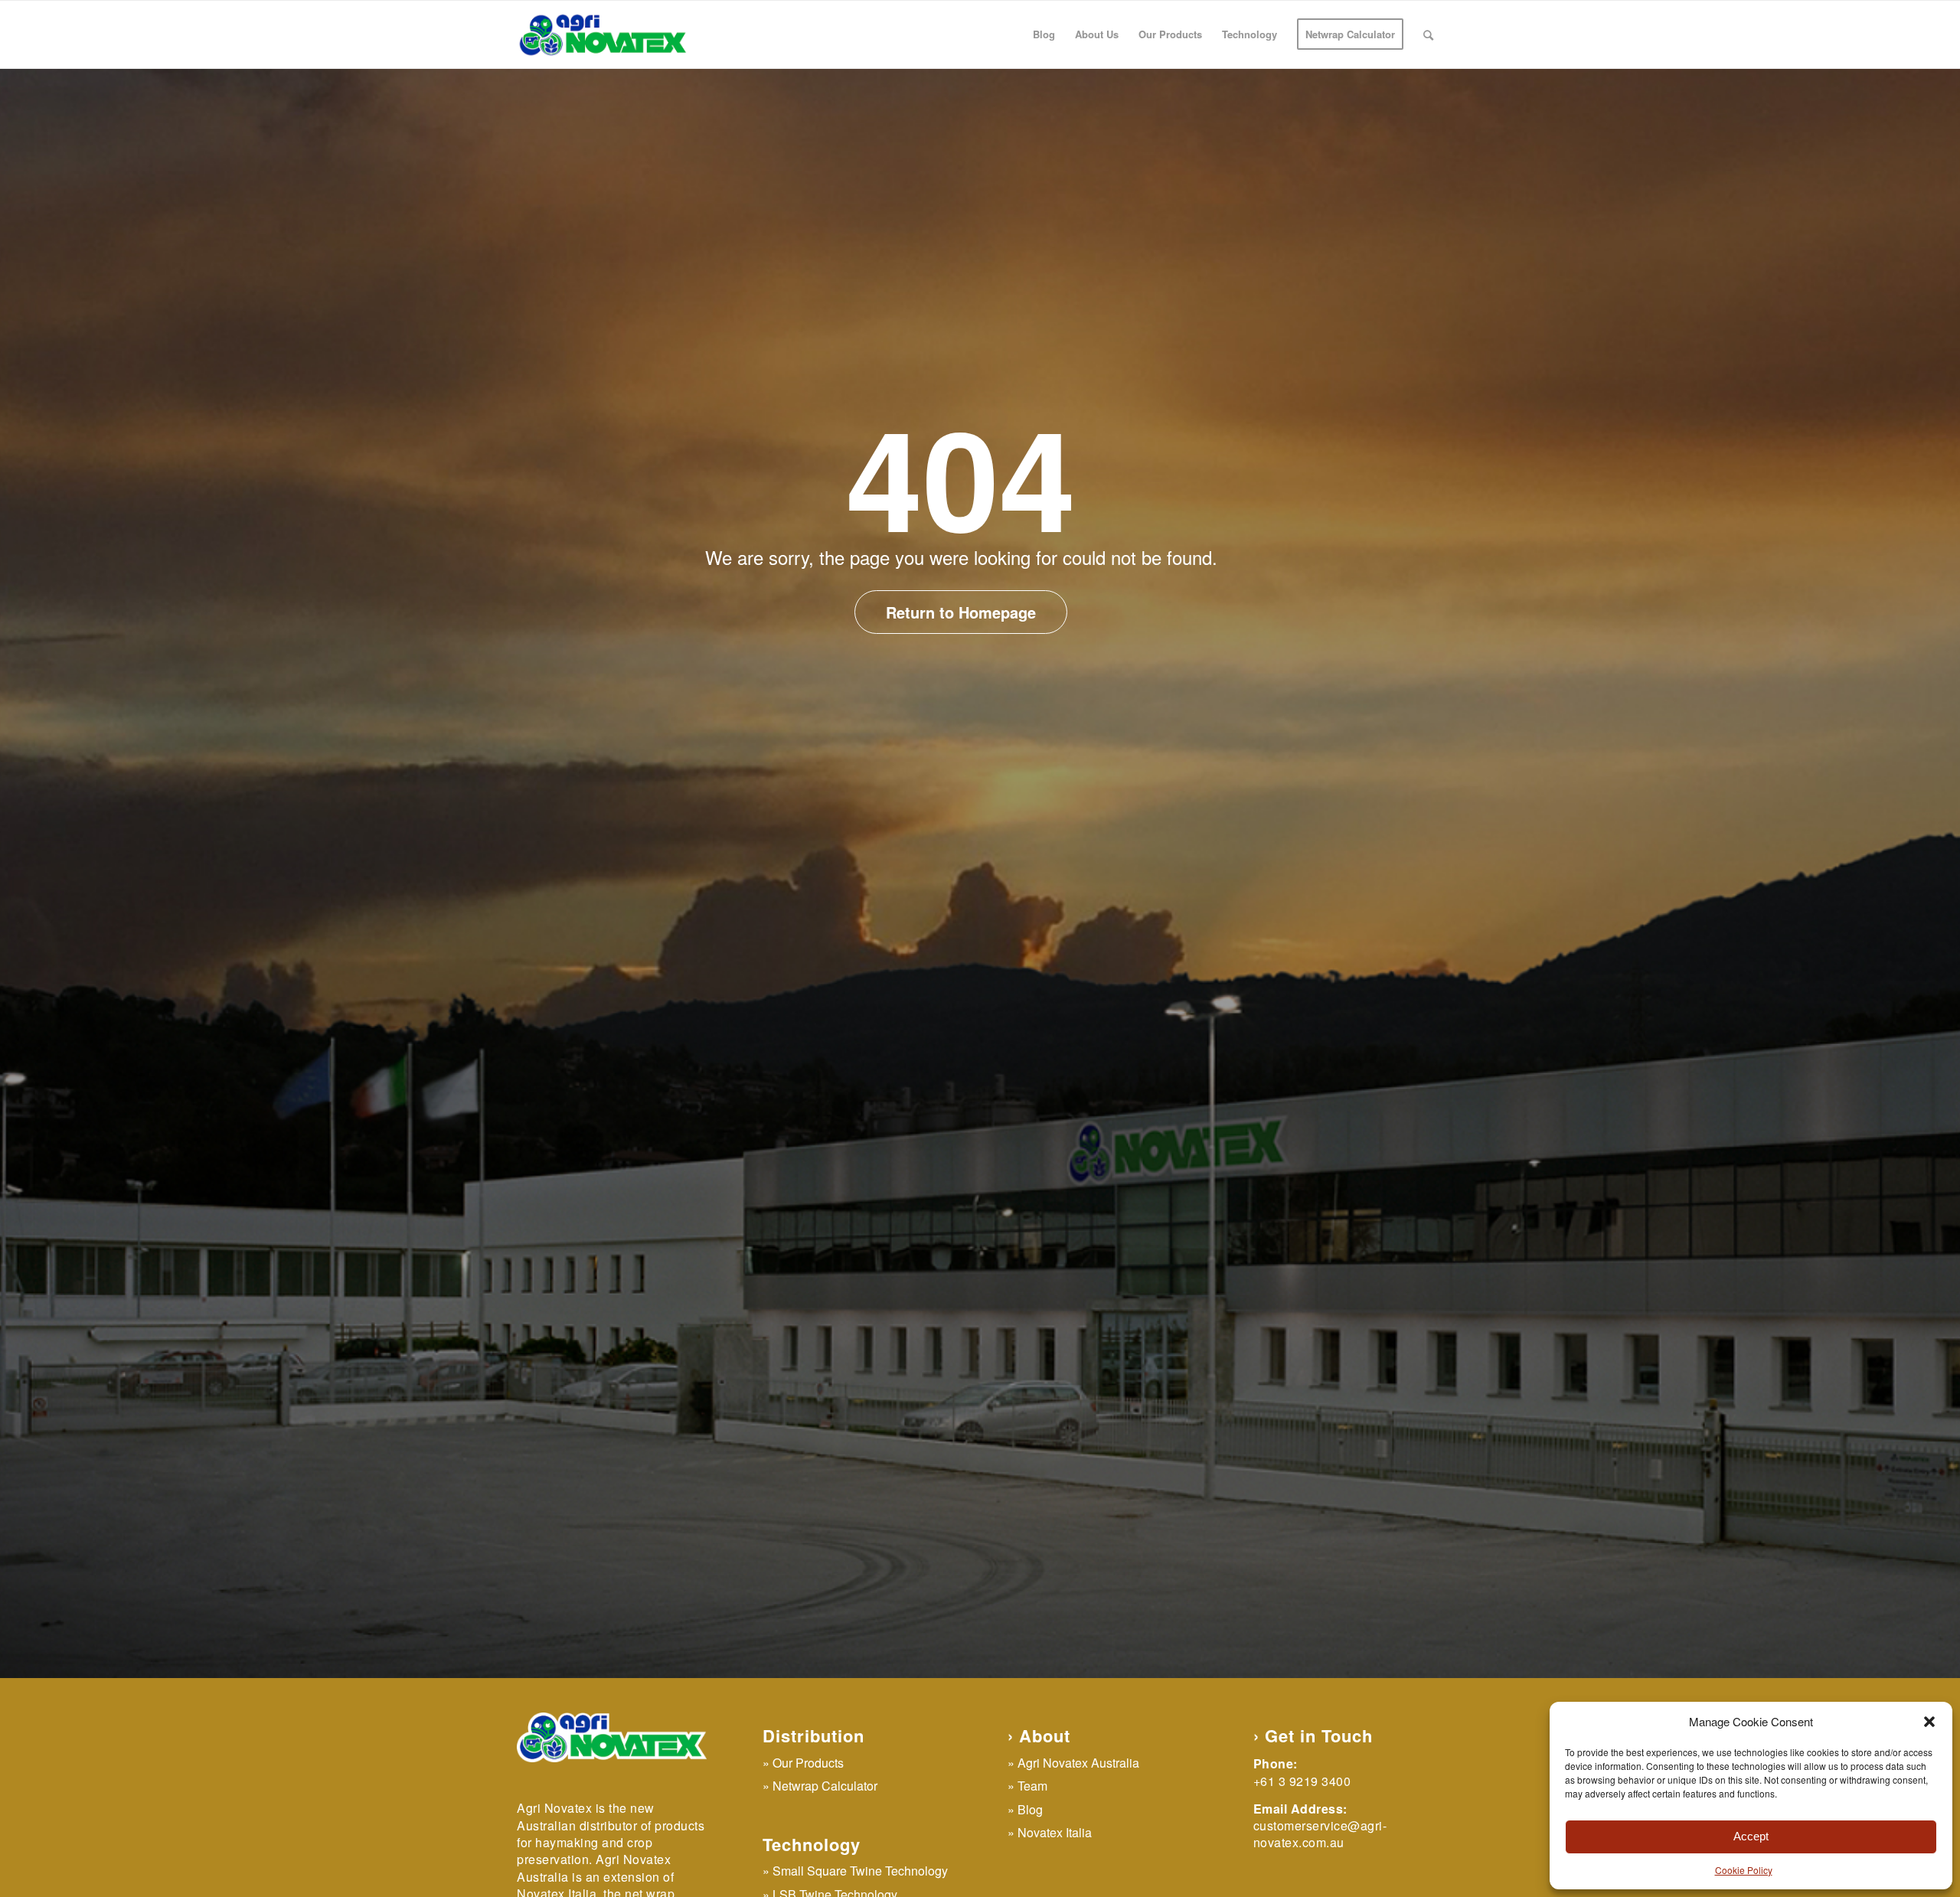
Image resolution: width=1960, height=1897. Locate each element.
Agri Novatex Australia (1078, 1763)
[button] (1929, 1722)
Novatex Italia (1055, 1832)
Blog (1030, 1809)
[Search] (1428, 34)
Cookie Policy (1744, 1870)
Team (1032, 1786)
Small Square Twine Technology (860, 1871)
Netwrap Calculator (825, 1786)
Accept (1751, 1836)
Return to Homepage (961, 612)
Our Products (808, 1763)
